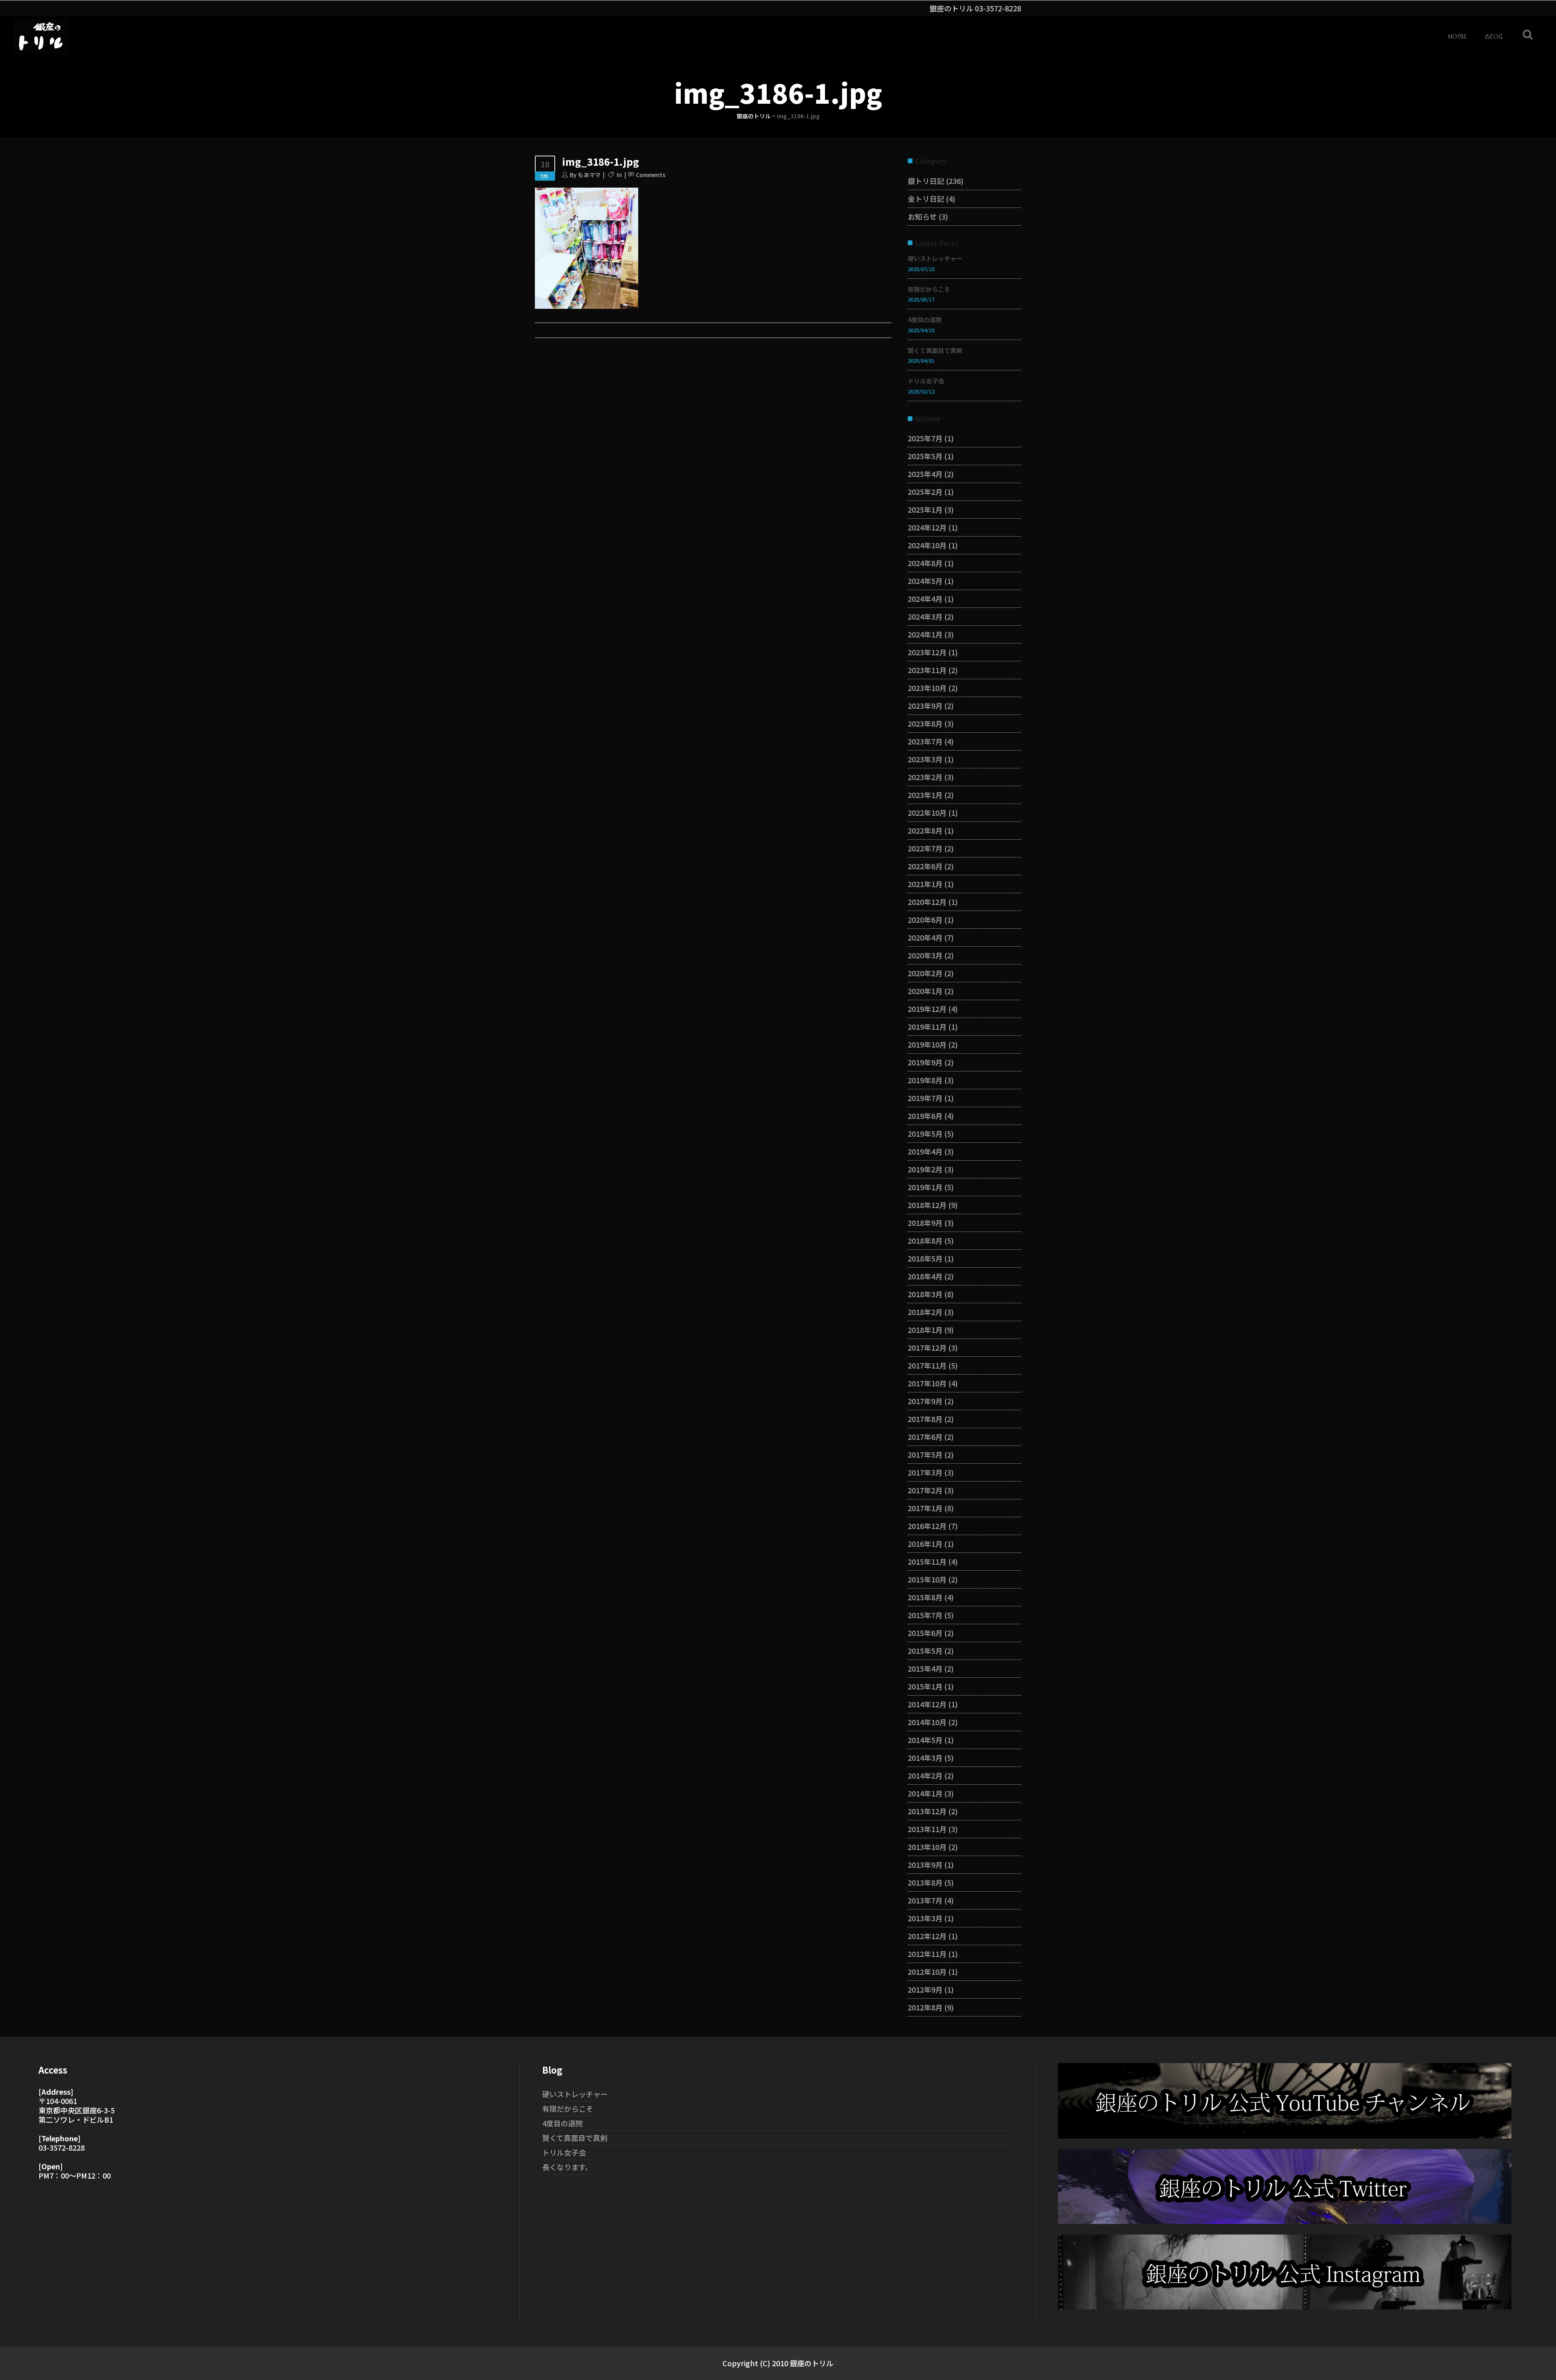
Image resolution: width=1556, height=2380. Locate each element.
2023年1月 (925, 795)
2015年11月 (927, 1561)
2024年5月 (925, 581)
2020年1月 (925, 991)
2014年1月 (925, 1793)
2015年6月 (925, 1633)
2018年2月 (925, 1312)
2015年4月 (925, 1668)
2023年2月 (925, 777)
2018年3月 (925, 1294)
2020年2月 (925, 973)
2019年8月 (925, 1080)
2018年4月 (925, 1276)
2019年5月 (925, 1133)
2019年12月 (927, 1009)
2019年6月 (925, 1116)
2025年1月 (925, 509)
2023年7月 (925, 741)
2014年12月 (927, 1704)
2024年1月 (925, 634)
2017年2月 (925, 1490)
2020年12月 (927, 902)
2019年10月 (927, 1044)
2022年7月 (925, 848)
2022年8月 (925, 830)
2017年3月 (925, 1472)
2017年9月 (925, 1401)
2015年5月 (925, 1651)
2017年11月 (927, 1365)
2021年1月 (925, 884)
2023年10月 (927, 688)
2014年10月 (927, 1722)
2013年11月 (927, 1829)
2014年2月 (925, 1775)
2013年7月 (925, 1900)
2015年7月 (925, 1615)
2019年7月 (925, 1098)
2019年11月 (927, 1026)
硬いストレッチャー (935, 258)
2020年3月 (925, 955)
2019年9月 (925, 1062)
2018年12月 (927, 1205)
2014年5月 (925, 1740)
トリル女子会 (926, 381)
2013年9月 (925, 1865)
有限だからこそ (929, 289)
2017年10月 (927, 1383)
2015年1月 (925, 1686)
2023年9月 (925, 706)
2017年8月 (925, 1419)
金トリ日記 (926, 199)
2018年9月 (925, 1223)
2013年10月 (927, 1847)
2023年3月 (925, 759)
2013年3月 (925, 1918)
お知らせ (922, 216)
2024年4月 (925, 599)
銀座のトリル (754, 116)
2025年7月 (925, 438)
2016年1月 (925, 1544)
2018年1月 (925, 1330)
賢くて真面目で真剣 (935, 350)
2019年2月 (925, 1169)
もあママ (589, 175)
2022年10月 (927, 813)
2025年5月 (925, 456)
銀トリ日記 (926, 181)
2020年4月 (925, 937)
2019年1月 (925, 1187)
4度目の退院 (925, 320)
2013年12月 (927, 1811)
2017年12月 (927, 1347)
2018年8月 (925, 1240)
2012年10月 (927, 1972)
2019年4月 (925, 1151)
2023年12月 (927, 652)
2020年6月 (925, 919)
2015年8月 (925, 1597)
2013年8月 (925, 1882)
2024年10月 (927, 545)
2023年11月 (927, 670)
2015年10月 (927, 1579)
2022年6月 (925, 866)
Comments (651, 175)
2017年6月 (925, 1437)
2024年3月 (925, 616)
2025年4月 (925, 474)
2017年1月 (925, 1508)
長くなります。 (567, 2167)
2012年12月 (927, 1936)
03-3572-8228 (998, 8)
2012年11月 (927, 1954)
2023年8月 (925, 723)
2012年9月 (925, 1989)
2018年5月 (925, 1258)
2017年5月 (925, 1454)
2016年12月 (927, 1526)
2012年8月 (925, 2007)
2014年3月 (925, 1758)
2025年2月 (925, 492)
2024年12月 (927, 527)
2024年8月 (925, 563)
